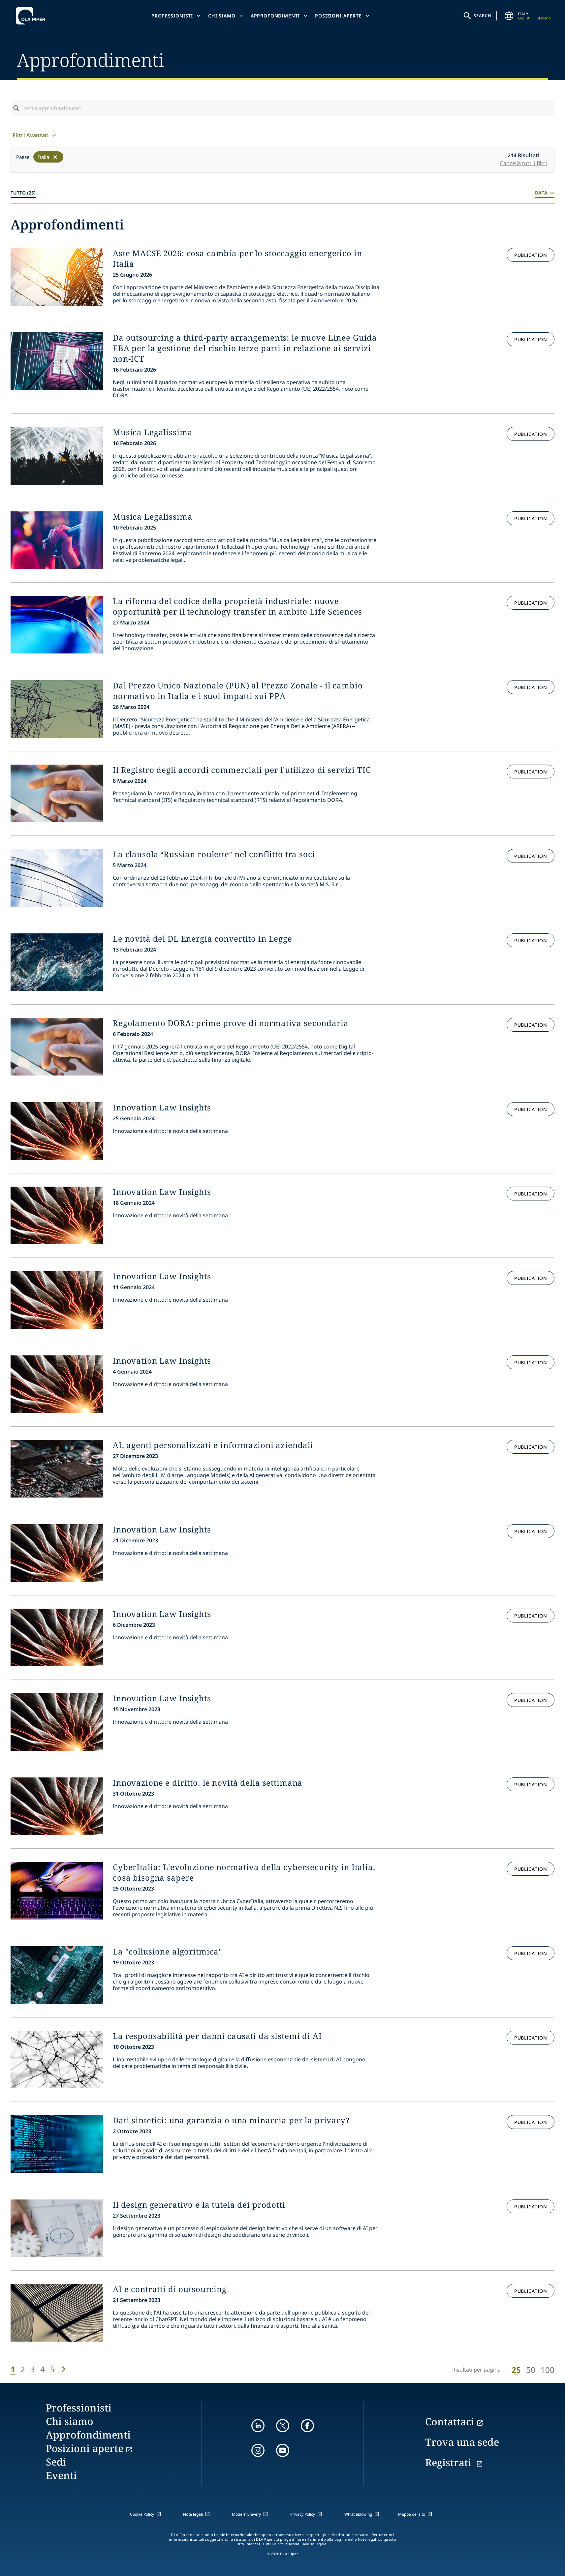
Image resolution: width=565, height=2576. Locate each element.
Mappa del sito (412, 2514)
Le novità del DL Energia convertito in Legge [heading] (203, 939)
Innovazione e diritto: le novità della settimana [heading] (208, 1783)
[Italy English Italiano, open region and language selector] (509, 16)
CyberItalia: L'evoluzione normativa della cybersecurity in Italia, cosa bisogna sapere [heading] (244, 1872)
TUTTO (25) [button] (23, 193)
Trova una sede (462, 2442)
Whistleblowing (358, 2514)
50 (531, 2370)
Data (541, 193)
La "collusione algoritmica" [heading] (168, 1952)
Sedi (56, 2462)
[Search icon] (16, 108)
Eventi (61, 2475)
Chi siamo (222, 16)
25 (516, 2370)
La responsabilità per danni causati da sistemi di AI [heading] (217, 2036)
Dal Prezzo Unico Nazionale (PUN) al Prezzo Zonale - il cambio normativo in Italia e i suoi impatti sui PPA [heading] (238, 691)
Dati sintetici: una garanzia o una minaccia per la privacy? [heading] (231, 2120)
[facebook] (307, 2426)
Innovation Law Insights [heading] (162, 1107)
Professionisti (172, 16)
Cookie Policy (142, 2514)
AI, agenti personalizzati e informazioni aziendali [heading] (213, 1445)
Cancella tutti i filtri (523, 163)
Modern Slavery (246, 2514)
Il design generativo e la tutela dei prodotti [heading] (199, 2205)
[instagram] (258, 2450)
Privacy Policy (303, 2514)
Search (483, 15)
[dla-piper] (32, 16)
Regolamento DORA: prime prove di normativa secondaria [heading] (231, 1023)
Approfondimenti (275, 16)
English (524, 18)
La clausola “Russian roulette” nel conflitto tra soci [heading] (214, 854)
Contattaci (450, 2422)
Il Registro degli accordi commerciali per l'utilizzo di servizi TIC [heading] (242, 770)
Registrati (450, 2462)
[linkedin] (258, 2426)
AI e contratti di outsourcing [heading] (170, 2289)
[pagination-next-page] (63, 2369)
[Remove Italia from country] (55, 157)
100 (548, 2370)
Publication (531, 255)
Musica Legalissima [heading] (153, 432)
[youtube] (283, 2450)
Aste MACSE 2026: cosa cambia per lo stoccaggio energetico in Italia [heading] (237, 258)
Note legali (193, 2514)
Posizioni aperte (338, 16)
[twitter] (283, 2426)
